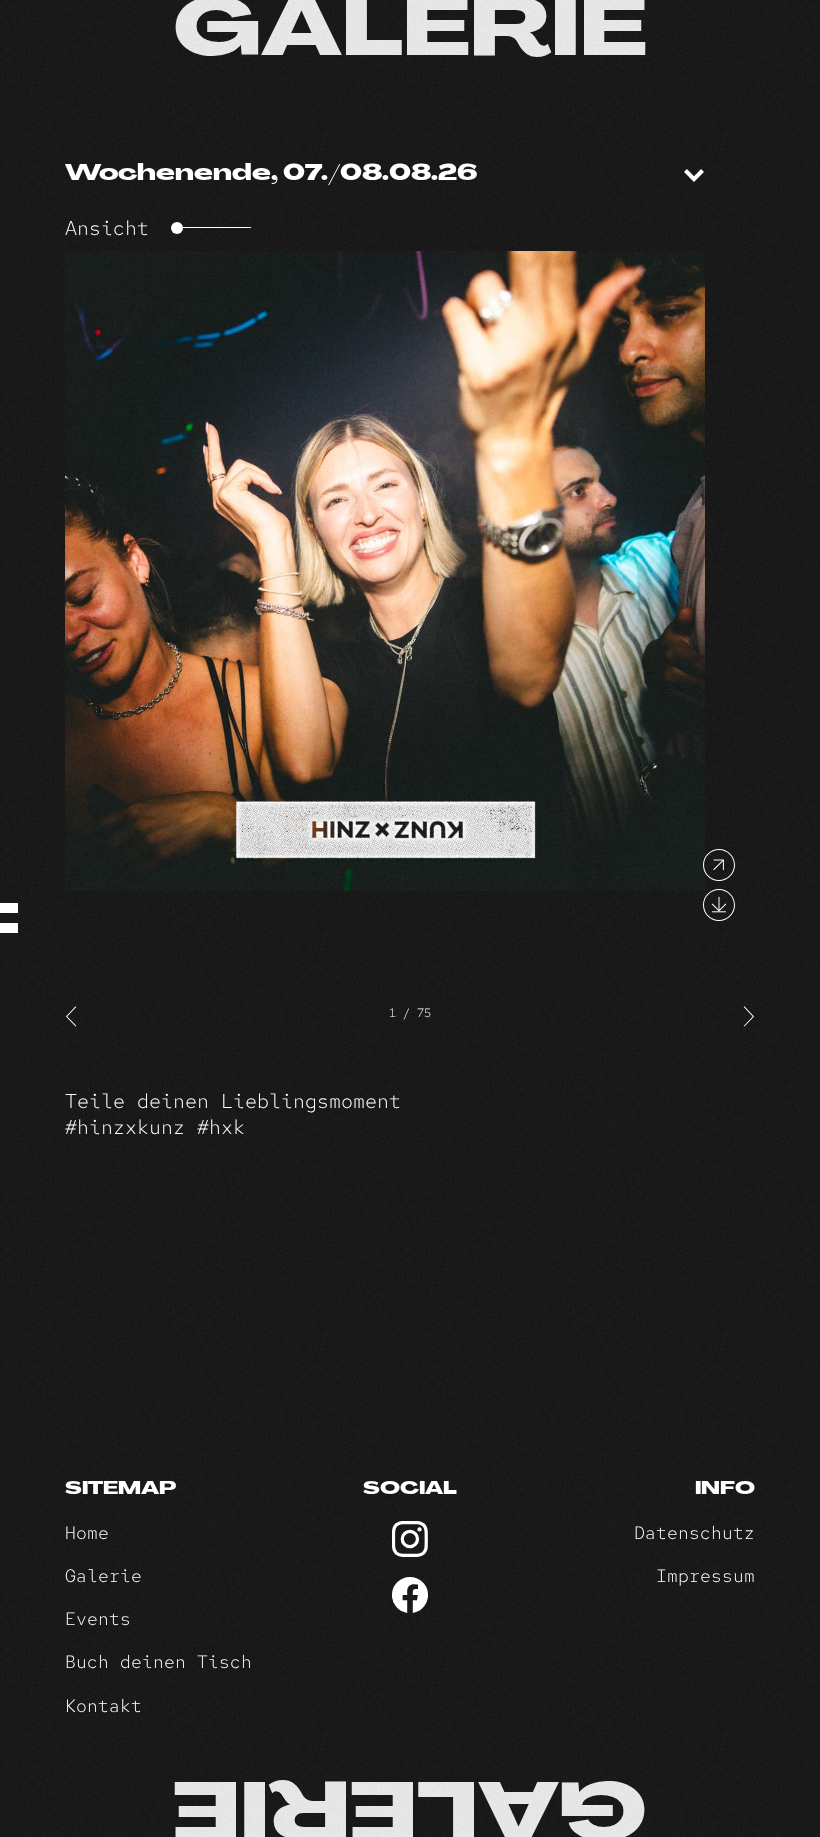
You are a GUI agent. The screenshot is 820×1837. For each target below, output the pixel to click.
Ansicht (107, 228)
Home (87, 1532)
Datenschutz (694, 1532)
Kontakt (103, 1705)
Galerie (103, 1575)
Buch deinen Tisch (158, 1661)
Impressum (705, 1575)
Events (98, 1618)
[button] (72, 1014)
